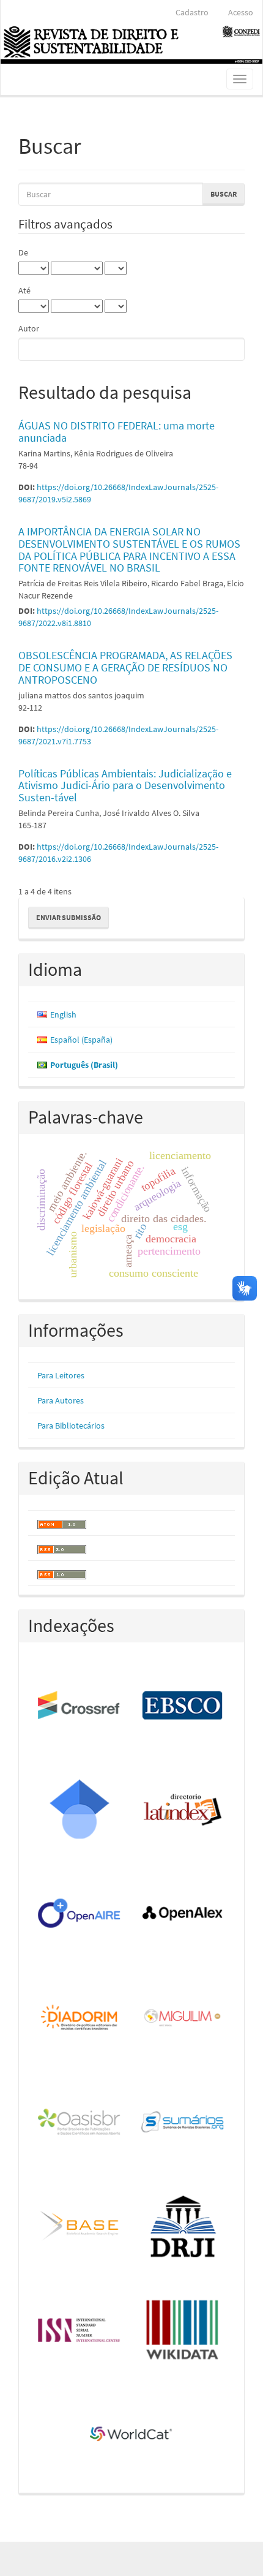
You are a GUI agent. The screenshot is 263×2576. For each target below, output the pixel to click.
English (63, 1014)
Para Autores (61, 1400)
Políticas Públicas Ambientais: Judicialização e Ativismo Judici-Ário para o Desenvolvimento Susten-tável (125, 786)
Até (24, 290)
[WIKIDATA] (183, 2331)
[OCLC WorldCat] (132, 2435)
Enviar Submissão (69, 917)
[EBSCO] (183, 1706)
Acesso (241, 12)
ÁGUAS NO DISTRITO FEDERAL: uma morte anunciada (117, 432)
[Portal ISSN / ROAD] (80, 2331)
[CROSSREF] (80, 1706)
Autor (29, 328)
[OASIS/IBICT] (80, 2123)
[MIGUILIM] (183, 2019)
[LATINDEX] (183, 1810)
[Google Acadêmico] (80, 1810)
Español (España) (81, 1040)
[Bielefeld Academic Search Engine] (80, 2227)
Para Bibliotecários (71, 1426)
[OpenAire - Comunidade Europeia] (80, 1914)
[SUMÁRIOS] (183, 2123)
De (23, 252)
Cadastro (192, 12)
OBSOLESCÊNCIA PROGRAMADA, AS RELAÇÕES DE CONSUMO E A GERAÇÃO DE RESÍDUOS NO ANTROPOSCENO (125, 667)
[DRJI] (183, 2227)
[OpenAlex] (183, 1914)
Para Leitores (61, 1375)
